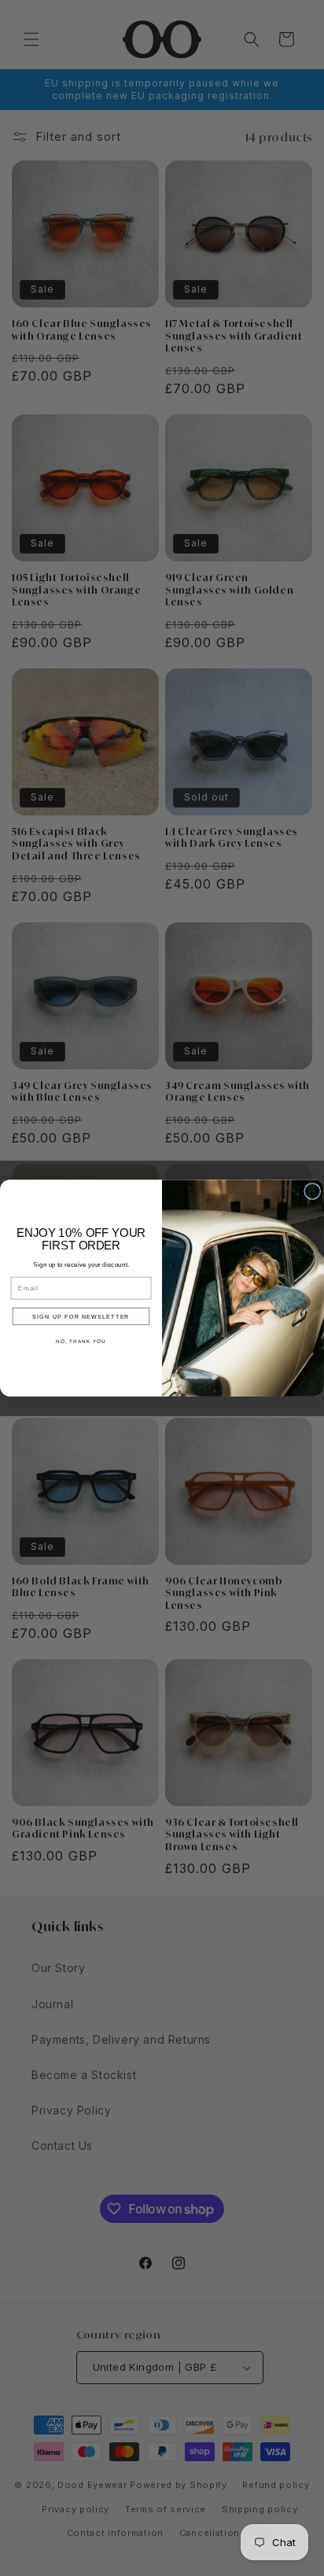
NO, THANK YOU (81, 1341)
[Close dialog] (313, 1191)
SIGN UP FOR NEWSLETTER (81, 1316)
